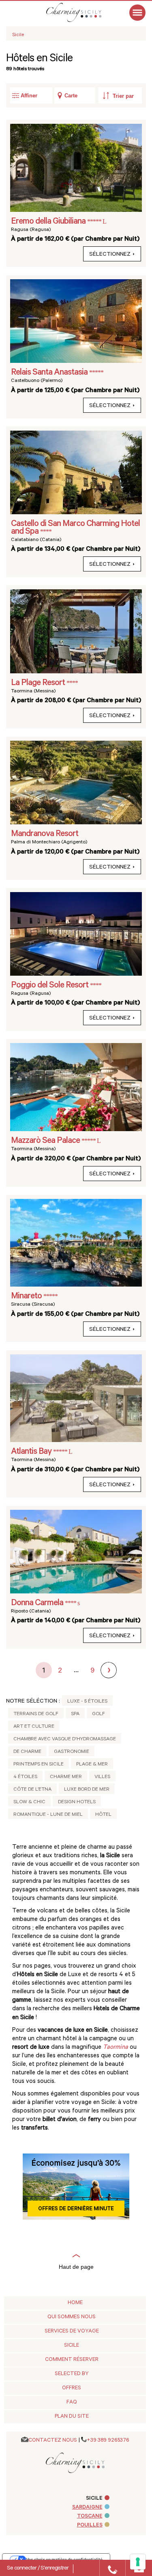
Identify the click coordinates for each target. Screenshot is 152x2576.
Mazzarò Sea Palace (46, 1141)
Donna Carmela (38, 1604)
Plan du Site (72, 2417)
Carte (71, 96)
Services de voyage (72, 2331)
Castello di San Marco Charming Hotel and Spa (75, 528)
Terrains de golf (36, 1714)
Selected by (72, 2374)
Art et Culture (34, 1727)
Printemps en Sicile (39, 1765)
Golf (98, 1714)
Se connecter (22, 2569)
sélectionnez (110, 255)
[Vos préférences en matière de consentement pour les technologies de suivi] (138, 2562)
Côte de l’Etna (32, 1790)
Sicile (72, 2346)
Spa (75, 1714)
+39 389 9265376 (108, 2441)
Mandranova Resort (45, 834)
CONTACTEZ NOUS (53, 2441)
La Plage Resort (39, 683)
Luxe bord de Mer (87, 1790)
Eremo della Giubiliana (49, 222)
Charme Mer (66, 1777)
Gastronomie (72, 1752)
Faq (72, 2402)
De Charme (27, 1752)
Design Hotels (77, 1802)
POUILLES (90, 2525)
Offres (72, 2388)
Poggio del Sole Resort (50, 986)
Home (75, 2303)
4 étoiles (25, 1777)
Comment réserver (72, 2360)
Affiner (29, 96)
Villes (102, 1777)
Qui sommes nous (72, 2317)
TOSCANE (90, 2517)
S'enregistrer (55, 2569)
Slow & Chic (29, 1802)
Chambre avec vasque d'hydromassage (65, 1740)
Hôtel (103, 1815)
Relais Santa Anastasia (50, 373)
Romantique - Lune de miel (48, 1815)
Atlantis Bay (32, 1452)
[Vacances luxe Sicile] (82, 12)
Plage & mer (92, 1765)
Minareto (27, 1297)
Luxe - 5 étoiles (87, 1702)
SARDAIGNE (87, 2508)
